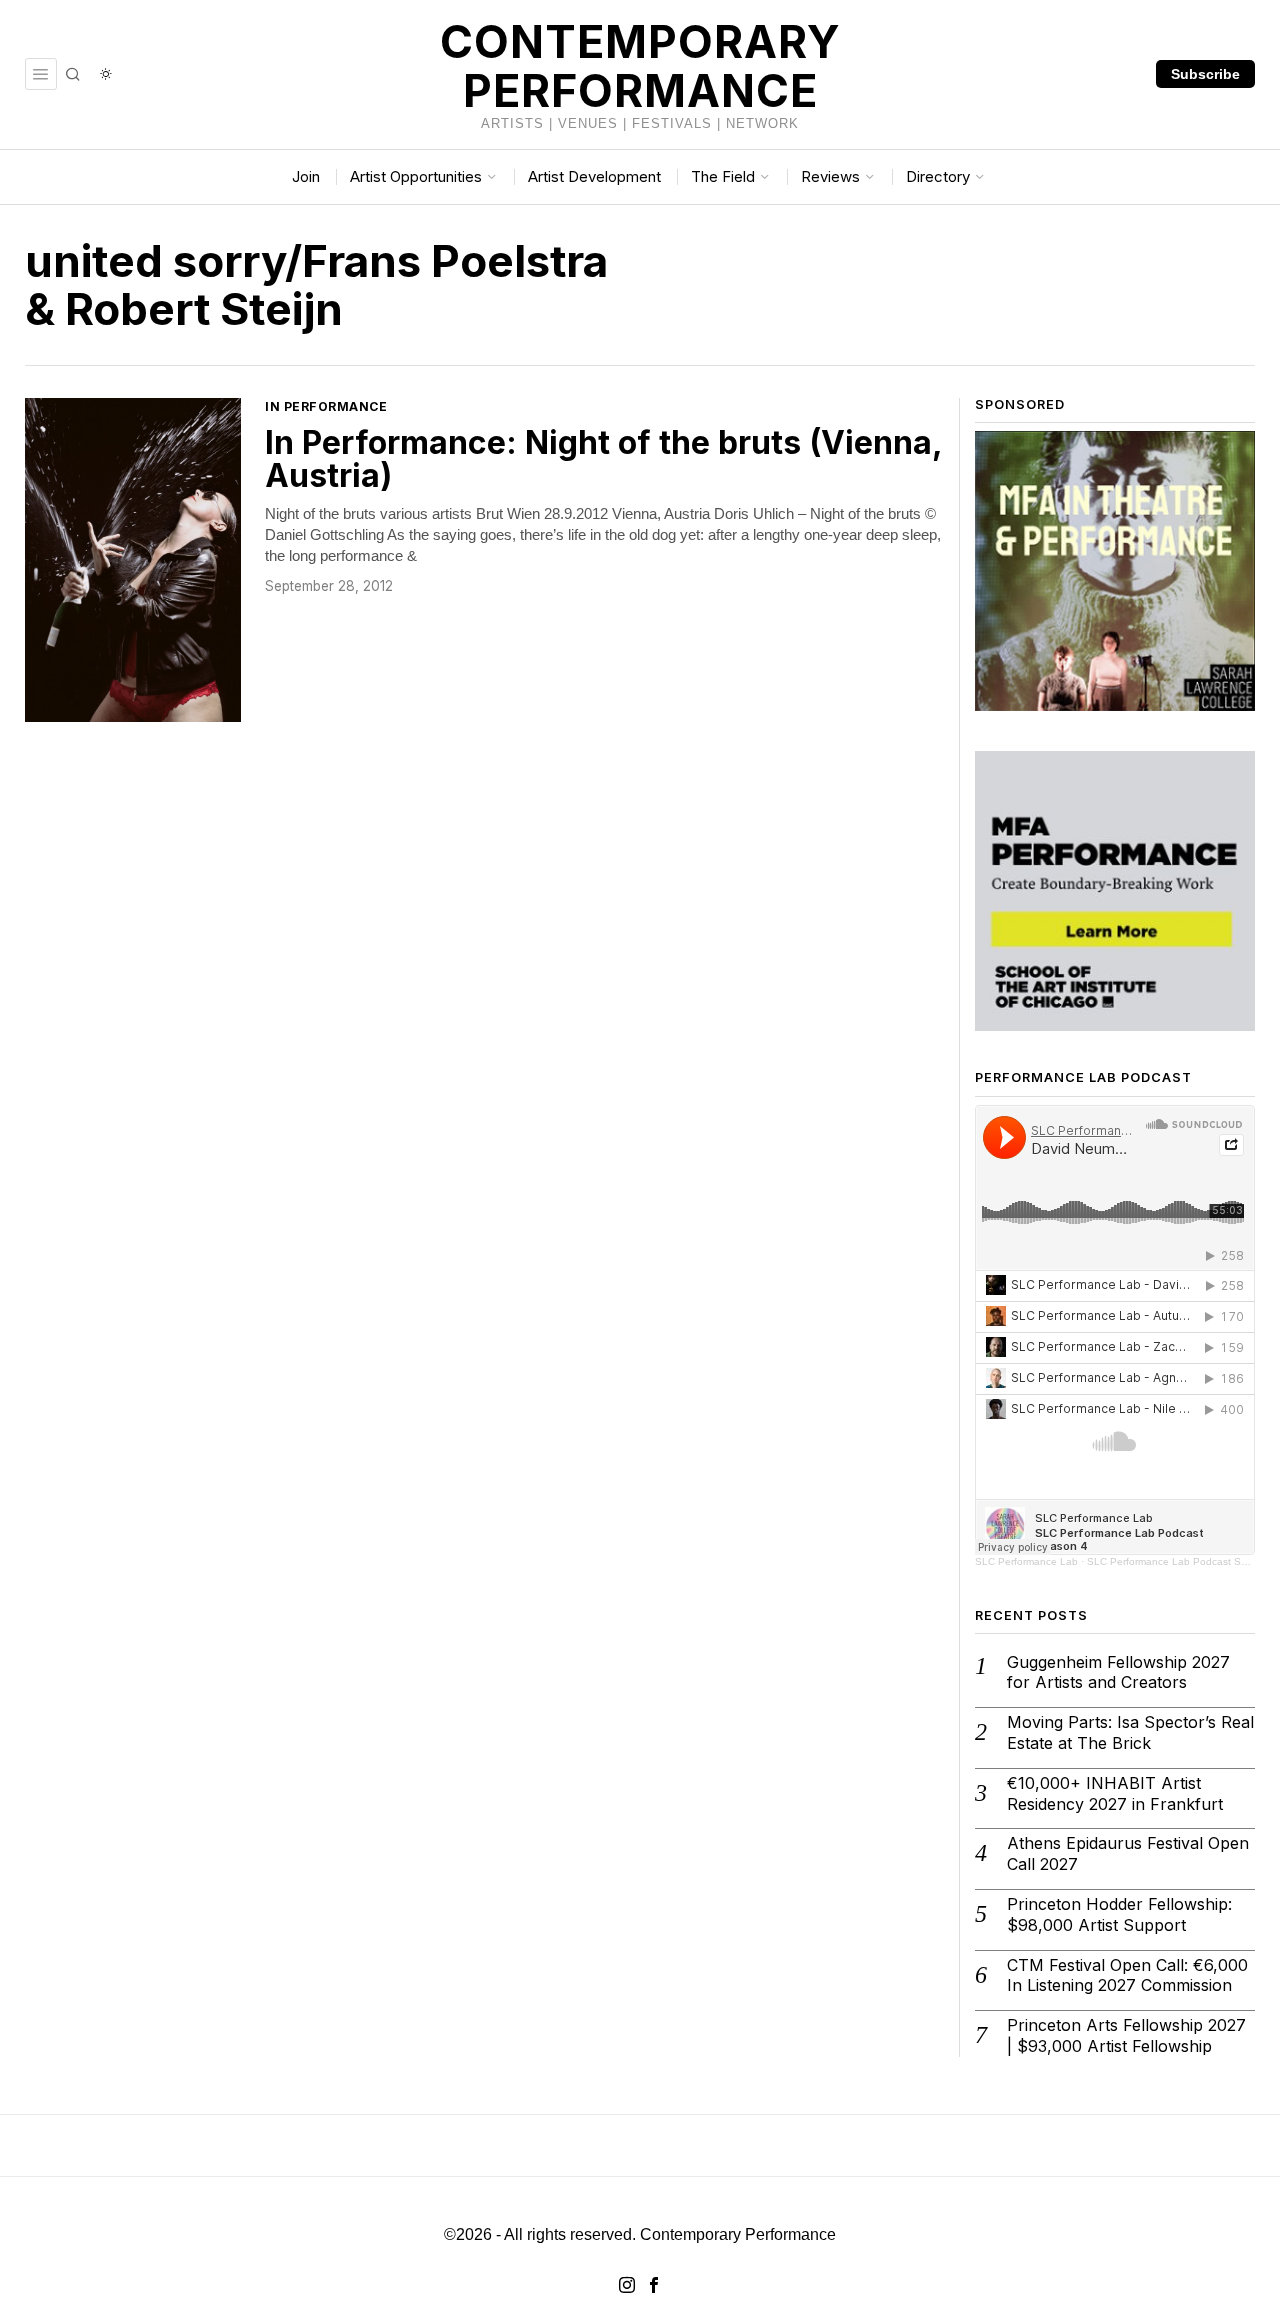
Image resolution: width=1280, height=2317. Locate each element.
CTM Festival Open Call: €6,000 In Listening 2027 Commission (1127, 1975)
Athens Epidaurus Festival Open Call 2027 (1128, 1853)
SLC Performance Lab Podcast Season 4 (1183, 1561)
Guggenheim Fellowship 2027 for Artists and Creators (1118, 1672)
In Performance (326, 406)
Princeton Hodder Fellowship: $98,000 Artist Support (1119, 1914)
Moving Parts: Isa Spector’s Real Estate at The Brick (1130, 1732)
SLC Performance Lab (1026, 1561)
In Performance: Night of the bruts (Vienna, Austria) (603, 459)
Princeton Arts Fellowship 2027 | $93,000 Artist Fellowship (1126, 2035)
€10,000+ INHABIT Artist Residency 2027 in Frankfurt (1115, 1793)
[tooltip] (627, 2285)
